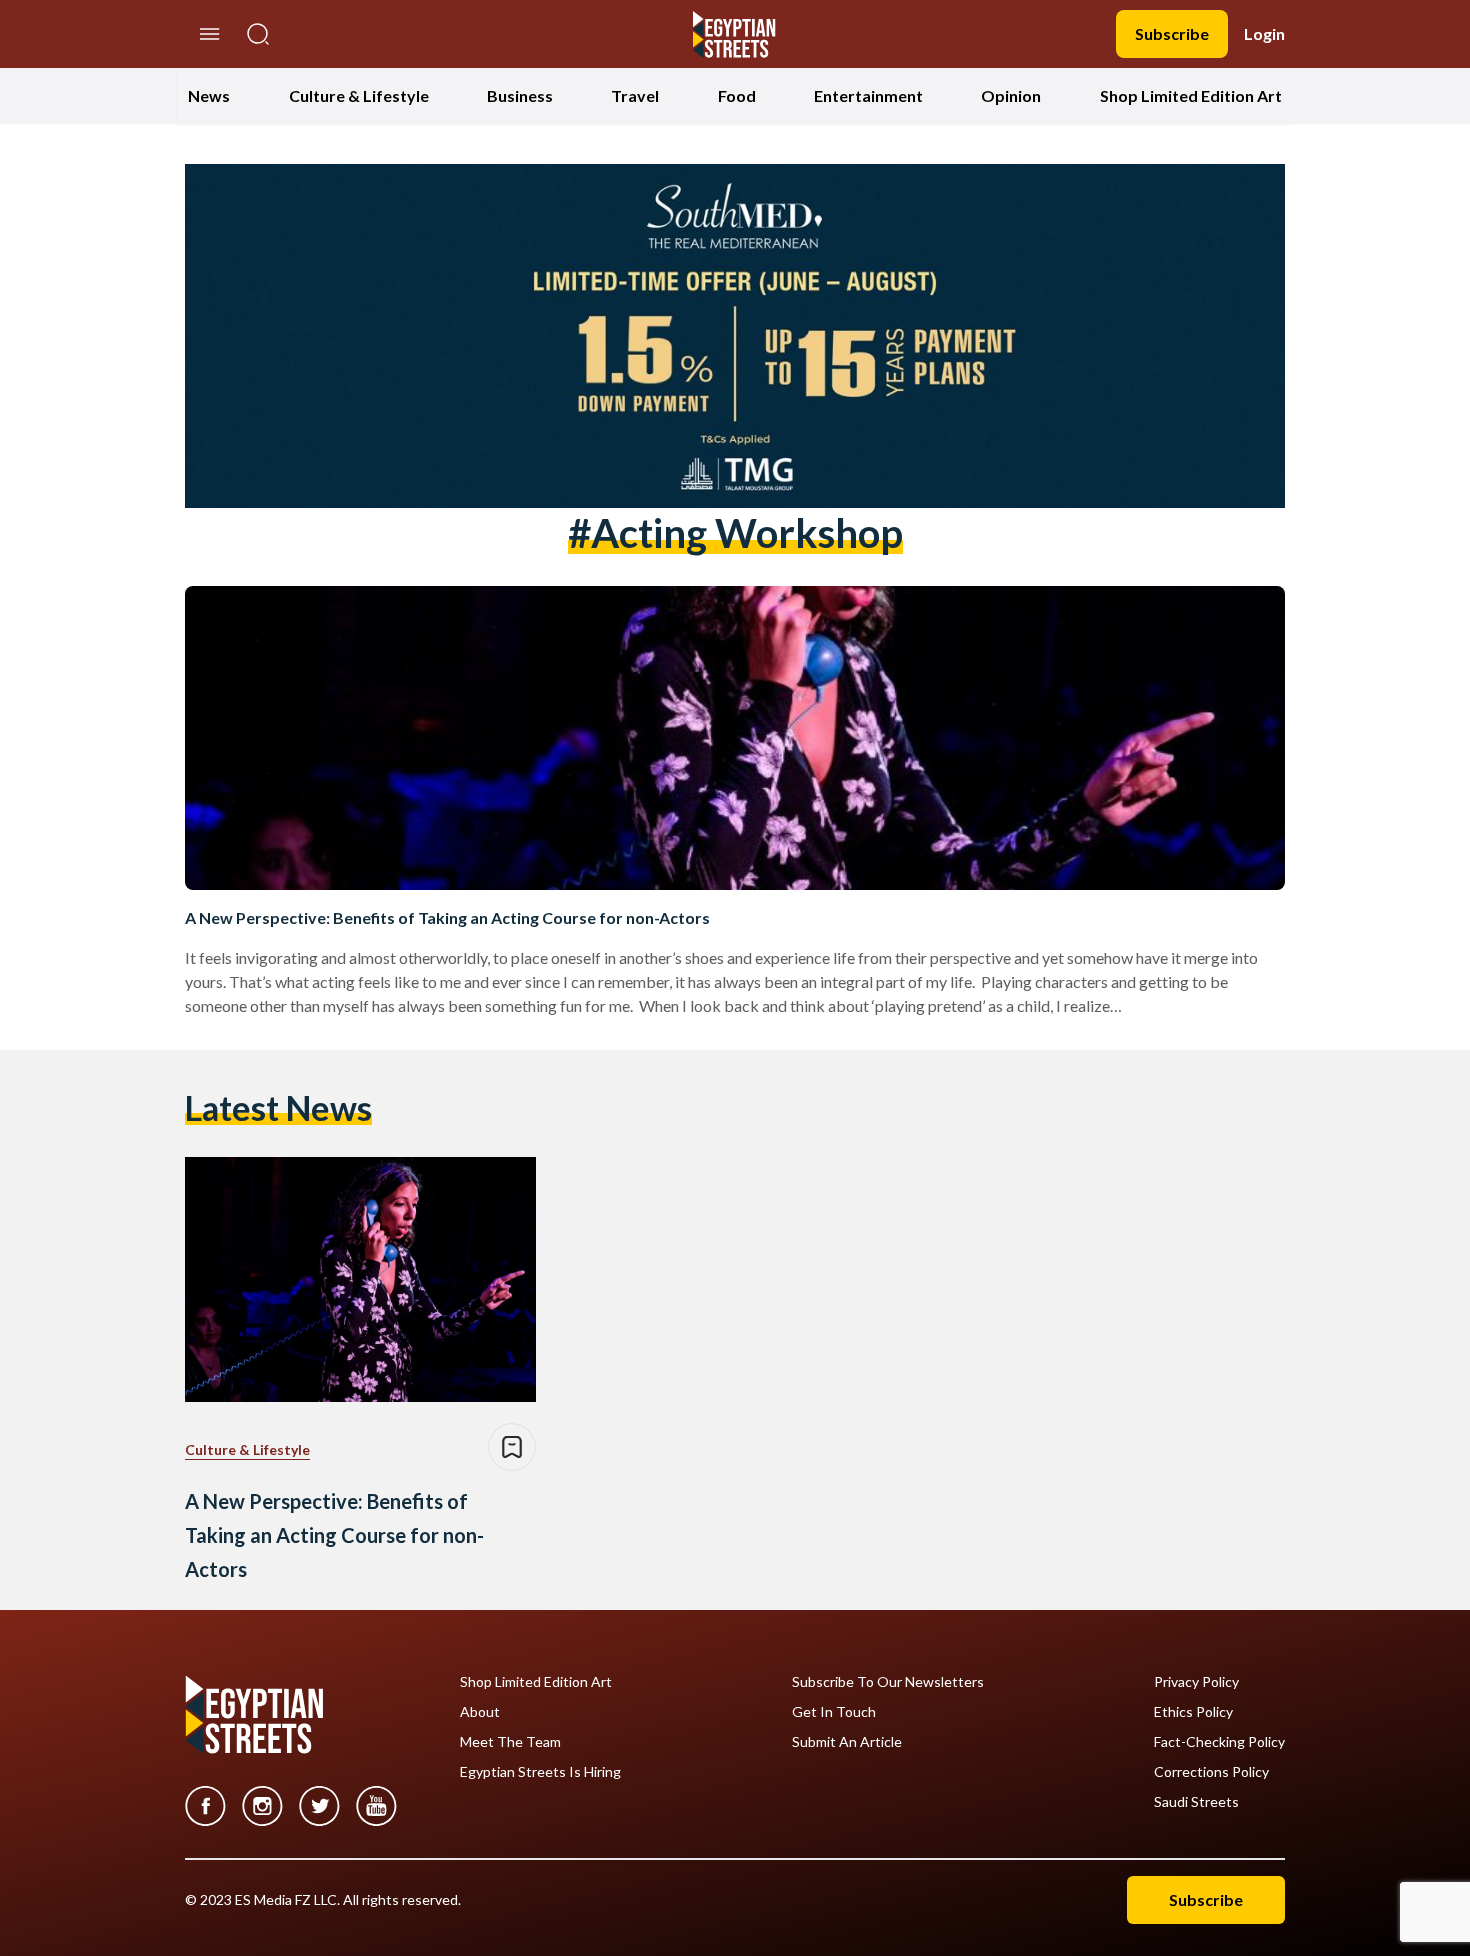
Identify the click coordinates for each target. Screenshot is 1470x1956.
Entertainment (868, 95)
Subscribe (1172, 33)
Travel (635, 95)
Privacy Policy (1196, 1682)
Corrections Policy (1211, 1772)
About (480, 1712)
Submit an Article (847, 1742)
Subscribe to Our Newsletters (888, 1682)
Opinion (1011, 95)
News (209, 95)
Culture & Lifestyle (359, 95)
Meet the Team (510, 1742)
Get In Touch (834, 1712)
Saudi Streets (1196, 1802)
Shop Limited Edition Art (1191, 95)
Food (737, 95)
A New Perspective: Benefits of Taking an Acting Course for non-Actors (447, 917)
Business (520, 95)
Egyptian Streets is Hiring (540, 1772)
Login (1264, 33)
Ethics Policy (1193, 1712)
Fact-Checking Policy (1219, 1742)
